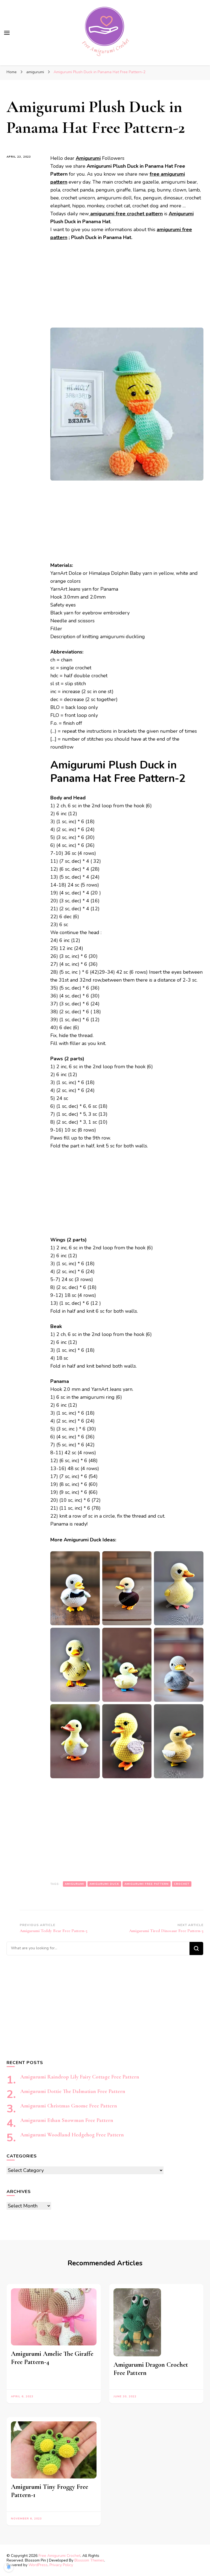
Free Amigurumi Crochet (59, 2556)
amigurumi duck (104, 1884)
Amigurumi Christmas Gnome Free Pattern (69, 2106)
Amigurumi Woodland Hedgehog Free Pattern (72, 2135)
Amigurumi (181, 214)
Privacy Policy (61, 2565)
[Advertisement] (127, 287)
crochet (182, 1884)
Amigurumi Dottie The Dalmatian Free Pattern (73, 2091)
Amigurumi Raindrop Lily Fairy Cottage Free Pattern (80, 2077)
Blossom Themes (89, 2560)
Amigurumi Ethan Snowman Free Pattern (67, 2120)
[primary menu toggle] (7, 33)
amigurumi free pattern (147, 1884)
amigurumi (75, 1884)
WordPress (38, 2565)
